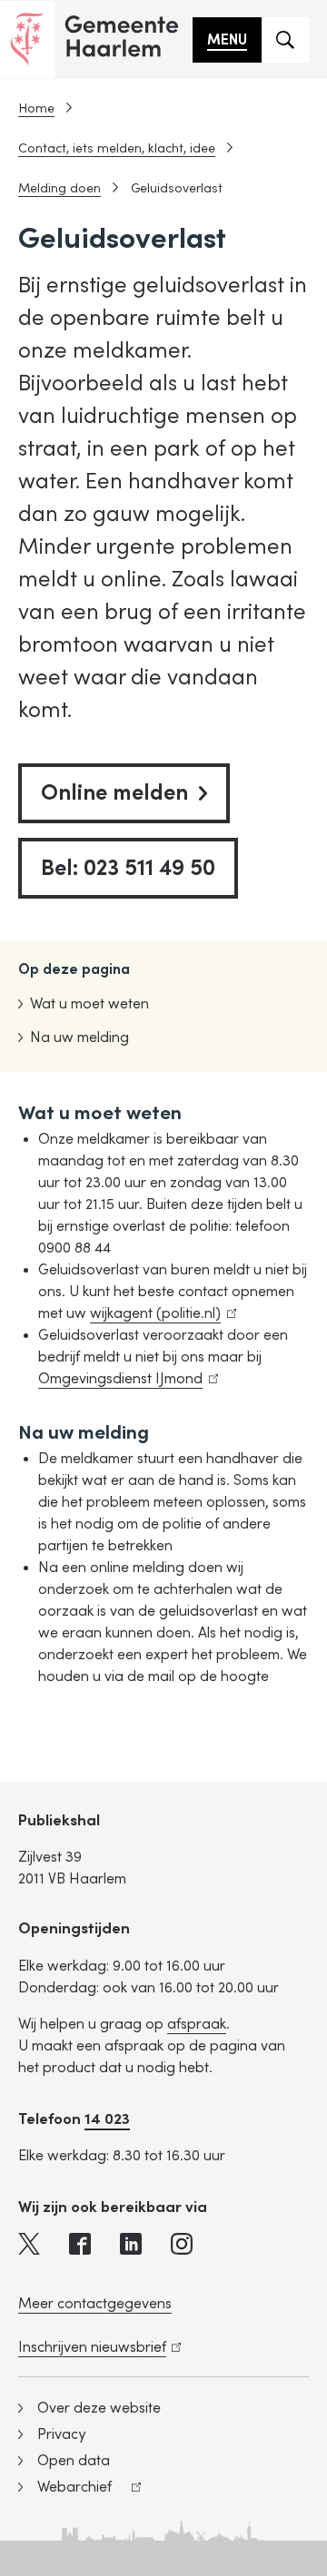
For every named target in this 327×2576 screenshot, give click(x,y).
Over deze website (99, 2408)
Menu (227, 40)
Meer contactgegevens (95, 2304)
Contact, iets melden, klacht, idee (117, 148)
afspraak (197, 2024)
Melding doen (59, 188)
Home (36, 108)
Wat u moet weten (89, 1004)
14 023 (107, 2119)
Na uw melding (79, 1037)
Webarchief (65, 2489)
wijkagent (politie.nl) (159, 1313)
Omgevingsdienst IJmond (124, 1379)
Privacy (61, 2434)
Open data (74, 2461)
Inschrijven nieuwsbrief (96, 2347)
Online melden (114, 793)
